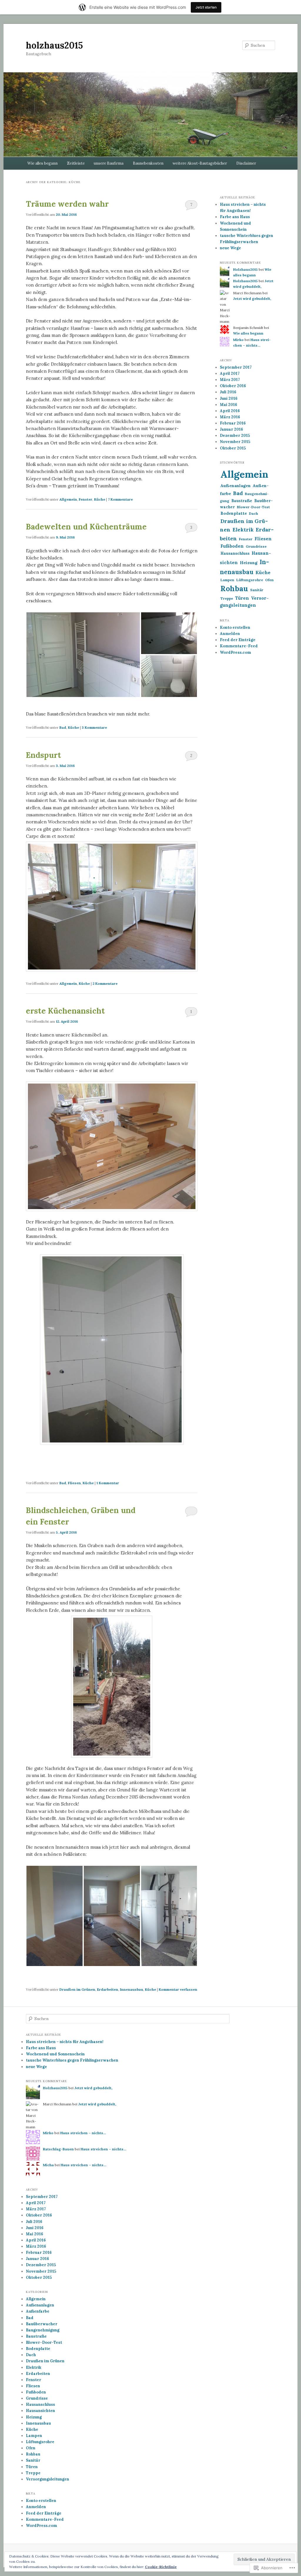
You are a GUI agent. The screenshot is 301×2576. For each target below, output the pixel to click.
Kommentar (108, 1483)
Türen (242, 598)
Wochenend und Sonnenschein (55, 2054)
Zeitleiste (76, 163)
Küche (100, 499)
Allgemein (68, 499)
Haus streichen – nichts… (83, 2133)
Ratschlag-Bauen (58, 2149)
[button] (83, 655)
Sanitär (257, 590)
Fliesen (74, 1483)
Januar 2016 (231, 429)
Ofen (269, 580)
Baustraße (242, 501)
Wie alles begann (42, 163)
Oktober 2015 (233, 448)
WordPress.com (235, 652)
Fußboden (232, 546)
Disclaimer (246, 163)
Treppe (227, 598)
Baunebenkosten (148, 163)
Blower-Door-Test (253, 507)
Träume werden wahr (67, 204)
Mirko (238, 340)
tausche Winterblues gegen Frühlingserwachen (72, 2060)
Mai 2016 (229, 405)
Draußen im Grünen (77, 1989)
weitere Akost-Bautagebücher (200, 163)
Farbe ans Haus (235, 217)
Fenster (86, 499)
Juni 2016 (229, 398)
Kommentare (120, 499)
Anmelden (230, 634)
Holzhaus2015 (245, 269)
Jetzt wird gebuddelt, (252, 299)
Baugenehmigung (43, 2330)
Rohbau (234, 589)
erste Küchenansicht (65, 1011)
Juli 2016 (228, 392)
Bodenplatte (234, 513)
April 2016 (230, 411)
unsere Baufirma (109, 163)
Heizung (249, 563)
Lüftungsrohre (250, 580)
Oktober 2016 (233, 386)
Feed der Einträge (238, 640)
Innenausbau (132, 1989)
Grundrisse (256, 546)
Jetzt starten (206, 7)
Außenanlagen (236, 486)
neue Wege (230, 248)
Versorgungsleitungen (47, 2479)
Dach (254, 513)
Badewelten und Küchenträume (86, 527)
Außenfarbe (38, 2311)
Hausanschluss (235, 553)
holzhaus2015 (54, 45)
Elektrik (243, 530)
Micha (48, 2165)
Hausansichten (40, 2411)
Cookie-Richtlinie (161, 2567)
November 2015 (235, 442)
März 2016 (230, 417)
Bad (63, 727)
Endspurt (44, 755)
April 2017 (230, 373)
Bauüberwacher (42, 2324)
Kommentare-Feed (239, 646)
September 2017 (236, 367)
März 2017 (230, 380)
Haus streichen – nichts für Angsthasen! (65, 2042)
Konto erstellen (235, 627)
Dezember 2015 (235, 436)
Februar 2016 (233, 423)
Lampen (227, 580)
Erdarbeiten (108, 1989)
